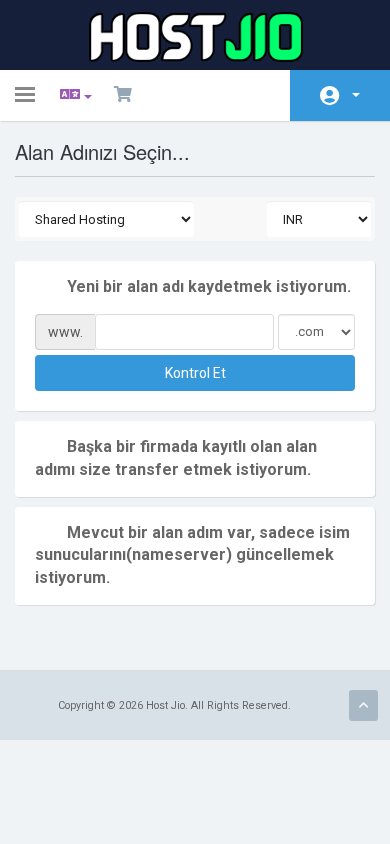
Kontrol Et (195, 373)
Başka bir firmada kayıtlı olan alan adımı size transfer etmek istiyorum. (176, 458)
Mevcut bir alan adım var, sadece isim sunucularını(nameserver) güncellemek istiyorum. (192, 555)
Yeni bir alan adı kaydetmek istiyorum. (209, 286)
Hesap (340, 95)
